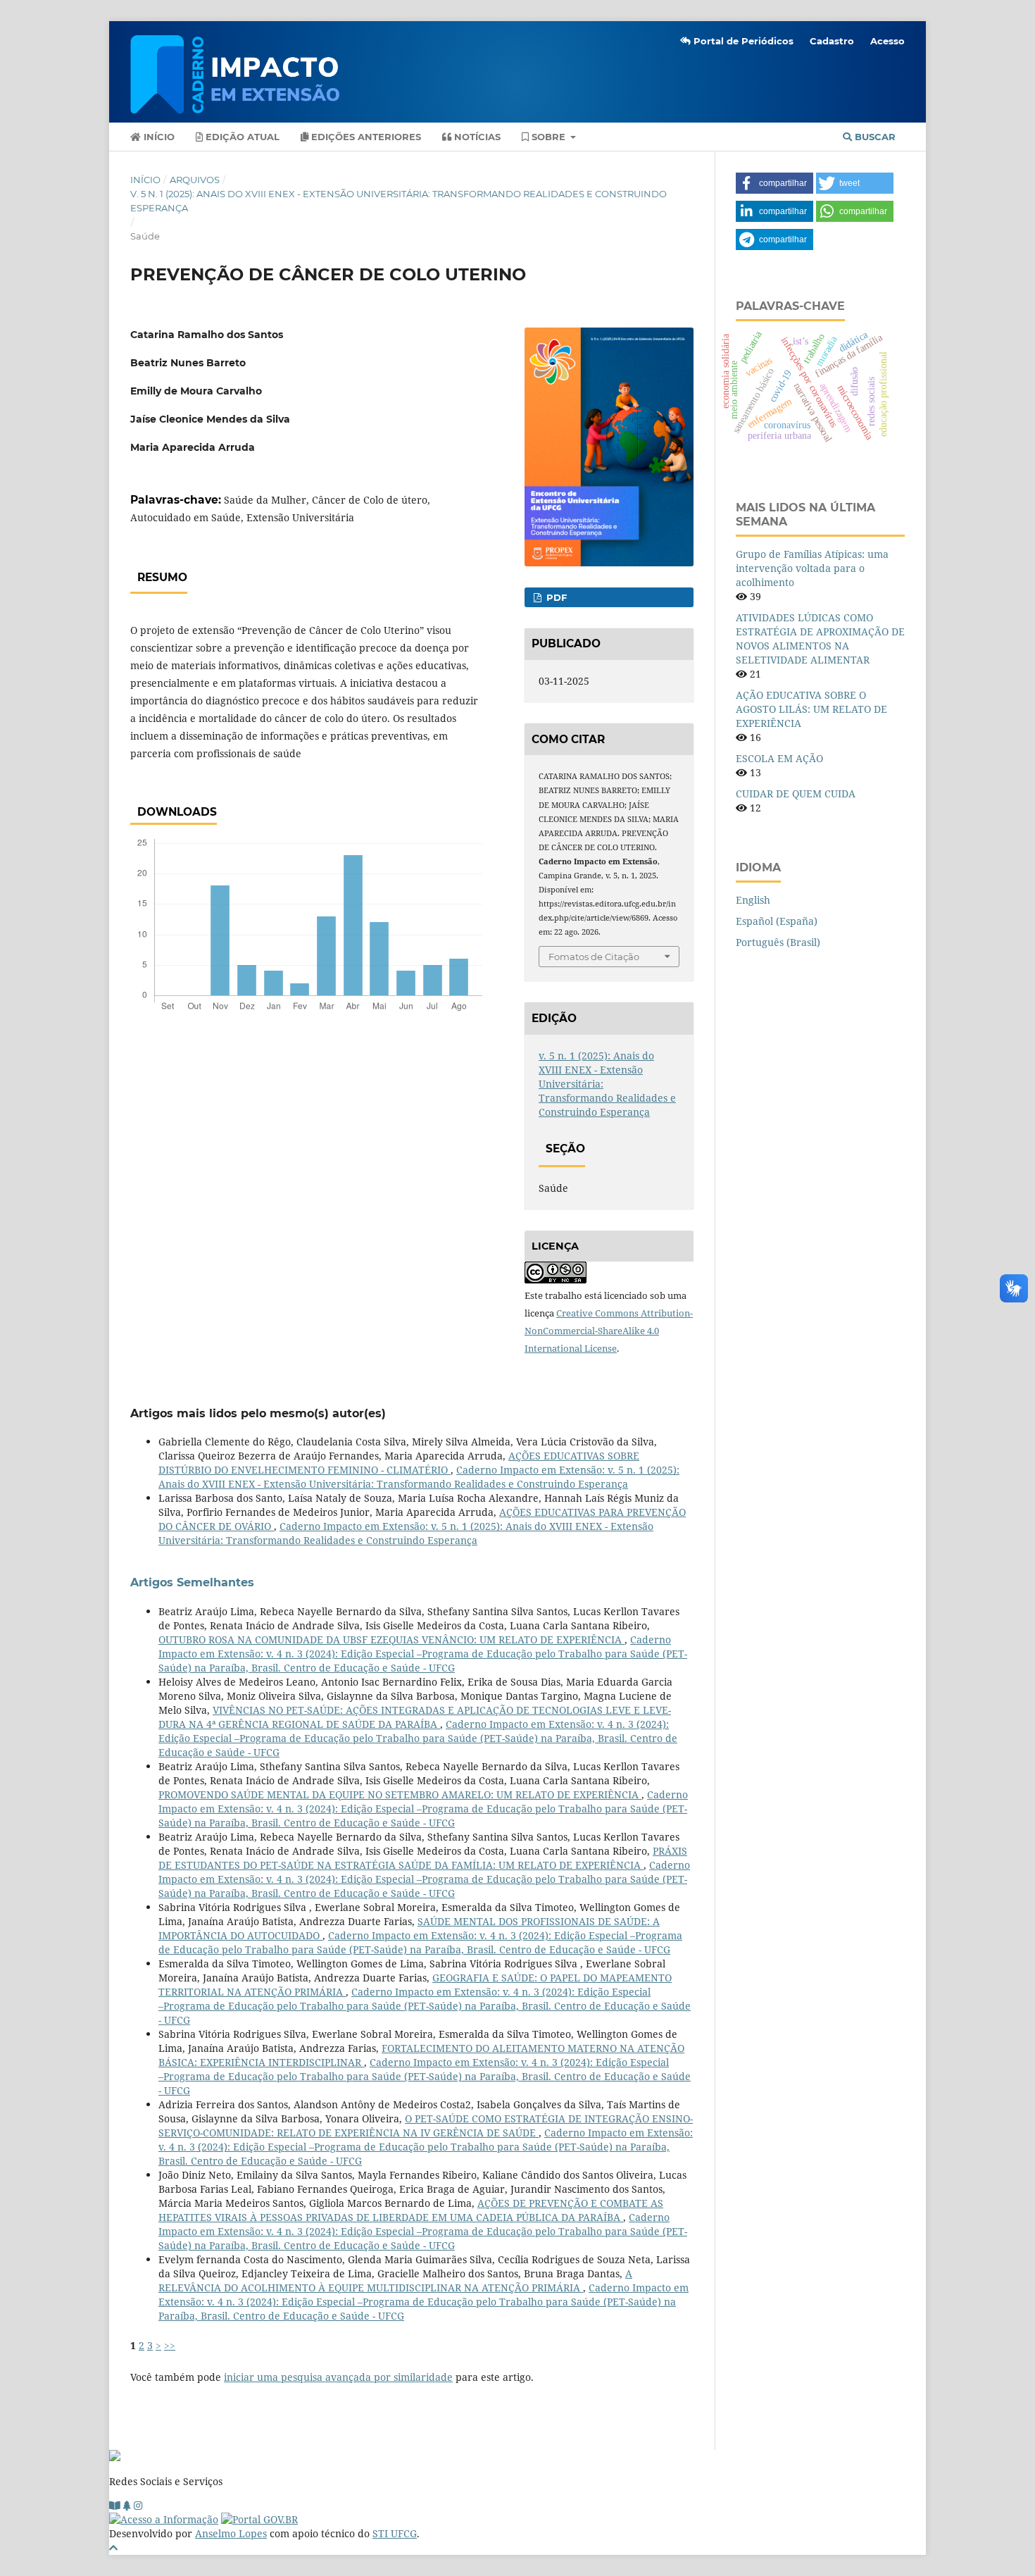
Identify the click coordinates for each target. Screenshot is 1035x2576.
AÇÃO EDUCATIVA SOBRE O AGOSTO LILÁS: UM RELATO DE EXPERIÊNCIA (811, 709)
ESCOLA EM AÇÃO (779, 758)
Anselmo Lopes (231, 2533)
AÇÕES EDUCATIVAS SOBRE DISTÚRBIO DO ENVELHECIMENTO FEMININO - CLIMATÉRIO (399, 1463)
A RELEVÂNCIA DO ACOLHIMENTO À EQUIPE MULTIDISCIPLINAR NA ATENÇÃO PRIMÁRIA (395, 2281)
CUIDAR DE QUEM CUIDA (796, 794)
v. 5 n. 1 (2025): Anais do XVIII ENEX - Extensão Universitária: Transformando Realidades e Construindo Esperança (399, 201)
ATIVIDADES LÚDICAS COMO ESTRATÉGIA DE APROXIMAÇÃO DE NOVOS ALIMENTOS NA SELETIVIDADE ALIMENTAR (820, 639)
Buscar (874, 137)
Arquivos (195, 180)
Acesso (887, 41)
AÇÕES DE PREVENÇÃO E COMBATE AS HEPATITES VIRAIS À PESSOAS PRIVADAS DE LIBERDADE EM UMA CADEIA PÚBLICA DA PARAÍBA (411, 2210)
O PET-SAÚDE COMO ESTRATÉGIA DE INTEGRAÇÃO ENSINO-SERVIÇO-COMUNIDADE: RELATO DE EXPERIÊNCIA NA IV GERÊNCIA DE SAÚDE (426, 2126)
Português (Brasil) (778, 942)
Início (158, 137)
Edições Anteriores (365, 137)
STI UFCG (395, 2533)
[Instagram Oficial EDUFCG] (138, 2505)
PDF (555, 597)
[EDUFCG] (115, 2505)
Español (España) (777, 921)
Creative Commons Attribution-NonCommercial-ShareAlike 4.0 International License (609, 1331)
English (753, 900)
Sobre (548, 137)
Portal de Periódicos (742, 41)
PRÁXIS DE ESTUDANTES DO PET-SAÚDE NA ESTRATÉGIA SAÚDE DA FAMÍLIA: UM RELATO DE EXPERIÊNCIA (423, 1858)
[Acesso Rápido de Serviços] (127, 2505)
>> (170, 2345)
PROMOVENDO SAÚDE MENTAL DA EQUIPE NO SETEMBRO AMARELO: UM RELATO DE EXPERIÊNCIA (400, 1794)
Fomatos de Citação (594, 957)
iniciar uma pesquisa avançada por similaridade (338, 2377)
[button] (774, 183)
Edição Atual (241, 137)
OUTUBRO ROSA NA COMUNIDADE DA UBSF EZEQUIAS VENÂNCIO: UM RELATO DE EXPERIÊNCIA (391, 1639)
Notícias (476, 137)
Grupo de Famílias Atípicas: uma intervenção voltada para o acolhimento (812, 568)
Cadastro (832, 41)
